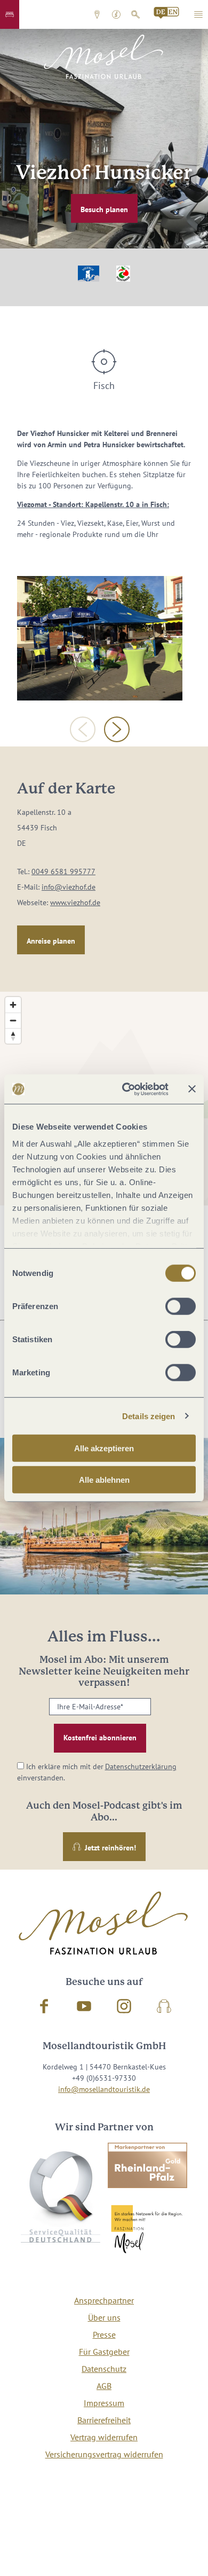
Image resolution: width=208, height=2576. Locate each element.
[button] (10, 14)
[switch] (181, 1306)
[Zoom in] (13, 1005)
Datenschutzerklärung (141, 1766)
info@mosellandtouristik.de (104, 2089)
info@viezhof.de (69, 887)
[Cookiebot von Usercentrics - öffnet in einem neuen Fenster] (126, 1089)
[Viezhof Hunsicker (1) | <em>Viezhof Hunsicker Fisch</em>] (100, 638)
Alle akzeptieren (104, 1448)
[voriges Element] (83, 729)
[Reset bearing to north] (13, 1036)
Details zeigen (149, 1416)
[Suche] (135, 14)
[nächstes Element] (117, 729)
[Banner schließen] (192, 1089)
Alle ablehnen (104, 1480)
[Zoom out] (13, 1020)
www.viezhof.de (75, 902)
